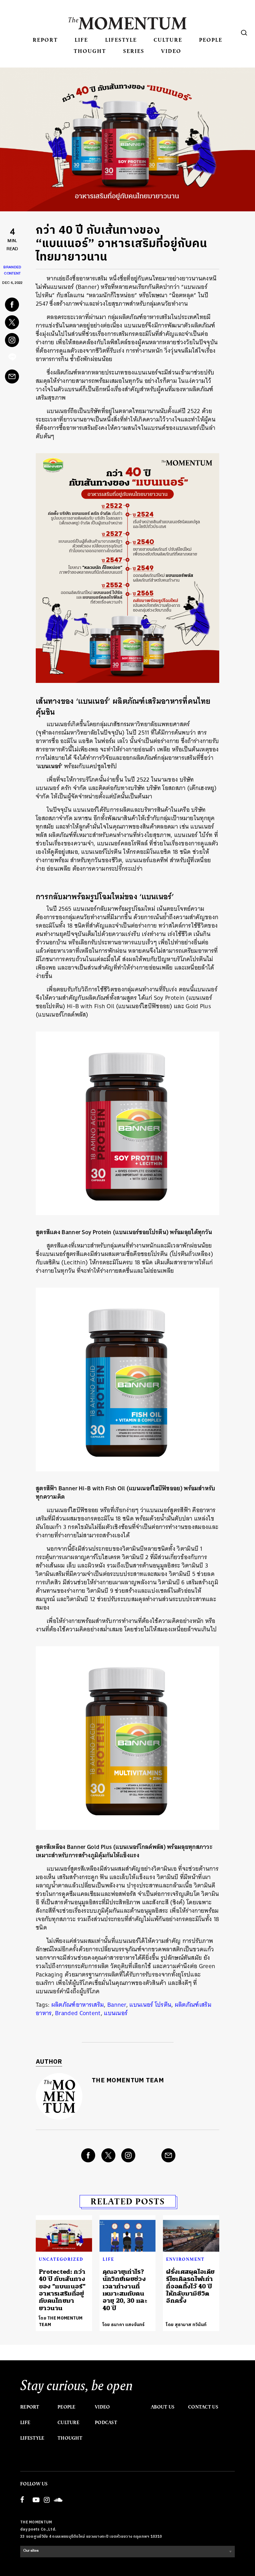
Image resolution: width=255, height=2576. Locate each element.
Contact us (203, 2407)
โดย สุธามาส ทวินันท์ (186, 2325)
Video (171, 51)
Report (45, 40)
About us (163, 2407)
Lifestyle (121, 40)
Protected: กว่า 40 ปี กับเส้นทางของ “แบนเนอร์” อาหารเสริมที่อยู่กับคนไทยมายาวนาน (62, 2290)
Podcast (106, 2423)
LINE (12, 359)
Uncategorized (61, 2259)
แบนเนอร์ (116, 2013)
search (244, 33)
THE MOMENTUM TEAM (128, 2081)
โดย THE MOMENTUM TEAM (61, 2321)
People (211, 40)
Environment (185, 2259)
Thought (90, 51)
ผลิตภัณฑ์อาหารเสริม (78, 2005)
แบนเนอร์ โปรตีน (150, 2005)
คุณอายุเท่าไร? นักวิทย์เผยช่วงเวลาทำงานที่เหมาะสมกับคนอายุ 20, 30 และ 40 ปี (125, 2290)
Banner (117, 2005)
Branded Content (78, 2013)
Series (134, 51)
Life (81, 40)
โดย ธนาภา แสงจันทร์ (124, 2325)
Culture (168, 40)
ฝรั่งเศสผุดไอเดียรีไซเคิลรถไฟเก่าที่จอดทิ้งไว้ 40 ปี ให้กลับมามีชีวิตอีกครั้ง (190, 2286)
